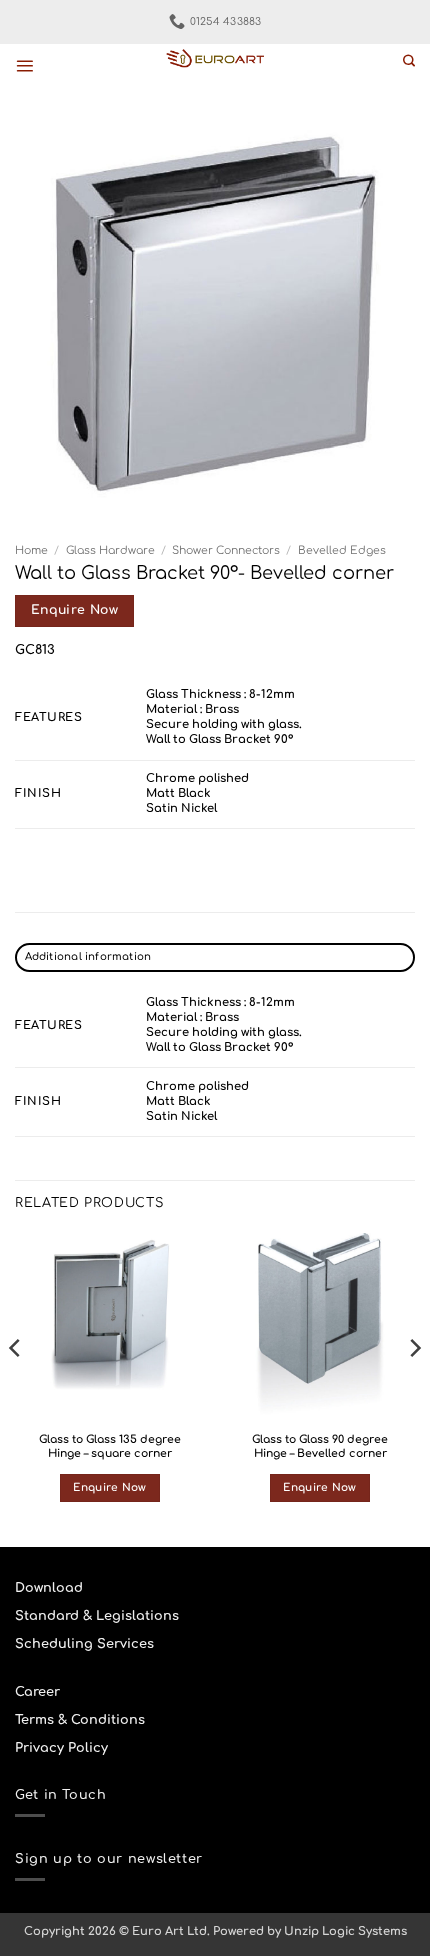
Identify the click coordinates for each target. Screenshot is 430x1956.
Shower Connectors (226, 550)
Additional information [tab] (88, 956)
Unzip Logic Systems (345, 1931)
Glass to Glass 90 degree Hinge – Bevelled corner (320, 1446)
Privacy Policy (61, 1748)
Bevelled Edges (342, 550)
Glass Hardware (110, 550)
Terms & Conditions (80, 1720)
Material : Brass (192, 709)
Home (31, 550)
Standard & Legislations (97, 1616)
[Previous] (16, 1388)
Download (49, 1588)
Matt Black (178, 793)
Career (37, 1692)
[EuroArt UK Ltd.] (215, 59)
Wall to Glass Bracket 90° (219, 739)
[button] (24, 65)
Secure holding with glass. (224, 724)
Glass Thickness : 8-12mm (220, 694)
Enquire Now (74, 610)
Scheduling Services (84, 1644)
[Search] (409, 61)
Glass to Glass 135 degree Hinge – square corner (110, 1446)
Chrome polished (197, 778)
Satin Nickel (181, 808)
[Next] (414, 1388)
